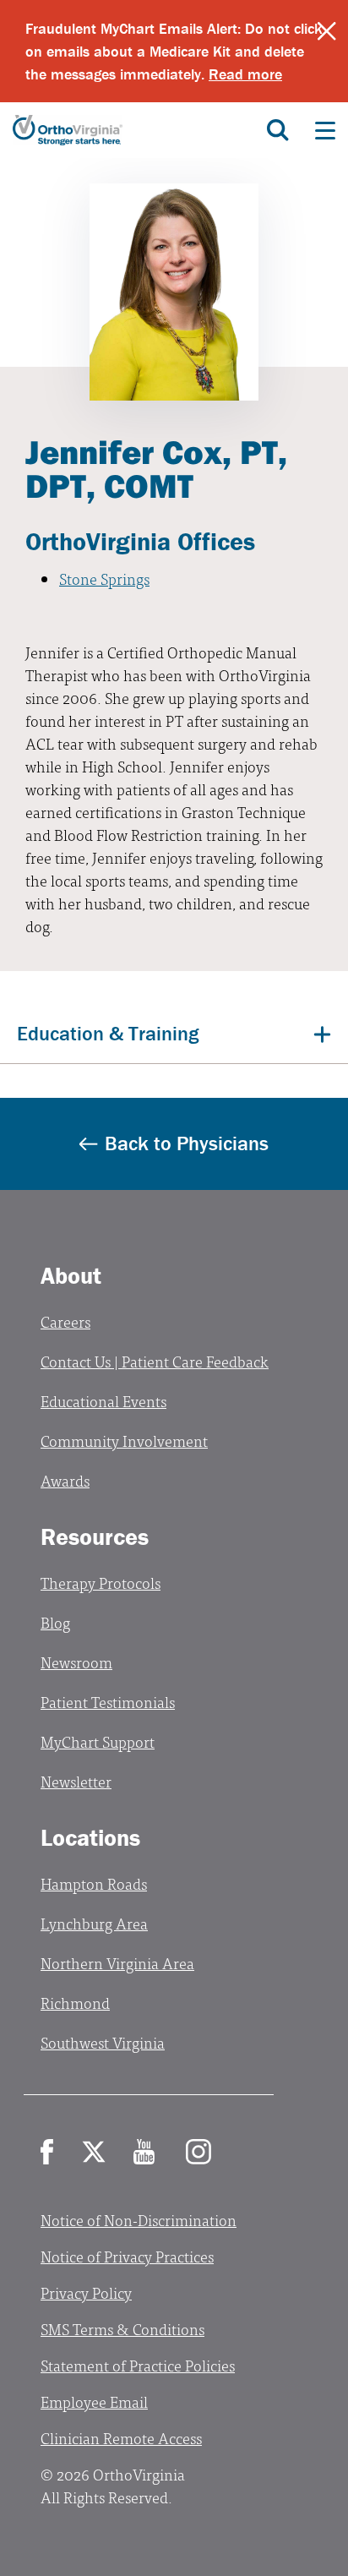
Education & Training (108, 1033)
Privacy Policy (86, 2292)
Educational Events (103, 1401)
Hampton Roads (94, 1883)
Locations (90, 1837)
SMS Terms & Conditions (122, 2329)
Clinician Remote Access (121, 2438)
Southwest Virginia (103, 2042)
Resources (95, 1536)
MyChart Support (98, 1741)
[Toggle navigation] (325, 130)
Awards (65, 1480)
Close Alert (327, 31)
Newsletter (76, 1781)
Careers (65, 1321)
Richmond (75, 2003)
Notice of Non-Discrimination (139, 2220)
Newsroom (76, 1662)
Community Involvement (124, 1441)
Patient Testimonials (108, 1702)
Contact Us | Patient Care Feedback (155, 1361)
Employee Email (94, 2401)
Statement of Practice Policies (138, 2365)
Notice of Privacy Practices (127, 2256)
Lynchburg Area (94, 1923)
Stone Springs (104, 579)
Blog (55, 1622)
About (71, 1275)
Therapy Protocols (101, 1583)
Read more (245, 74)
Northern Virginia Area (117, 1963)
